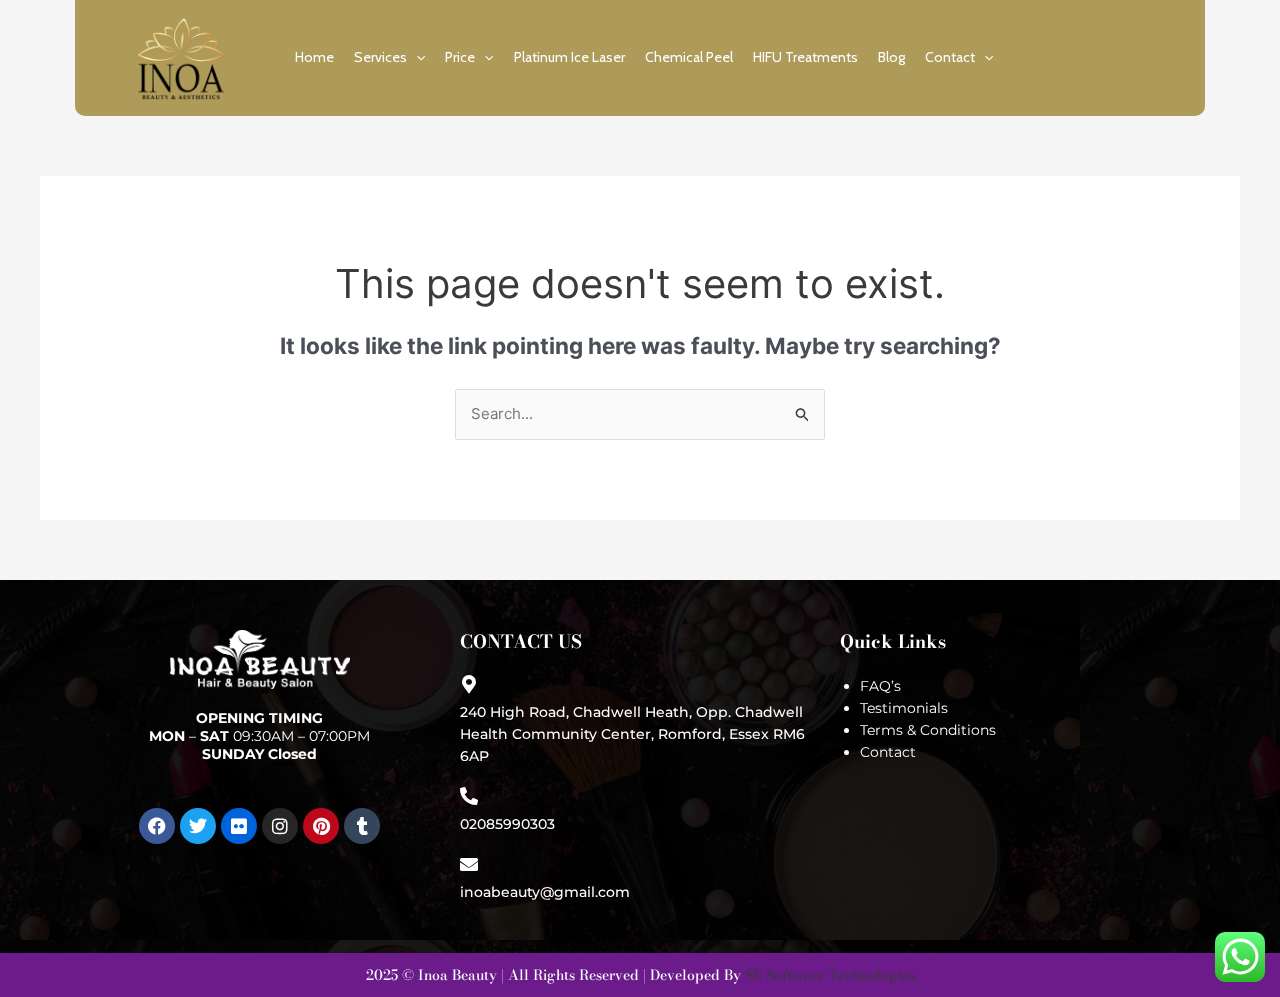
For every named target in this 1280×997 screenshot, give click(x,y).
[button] (416, 57)
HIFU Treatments (805, 57)
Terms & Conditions (928, 730)
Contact (950, 57)
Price (460, 57)
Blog (891, 57)
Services (380, 57)
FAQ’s (880, 686)
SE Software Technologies (830, 975)
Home (314, 57)
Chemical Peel (689, 57)
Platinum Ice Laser (569, 57)
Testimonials (904, 708)
